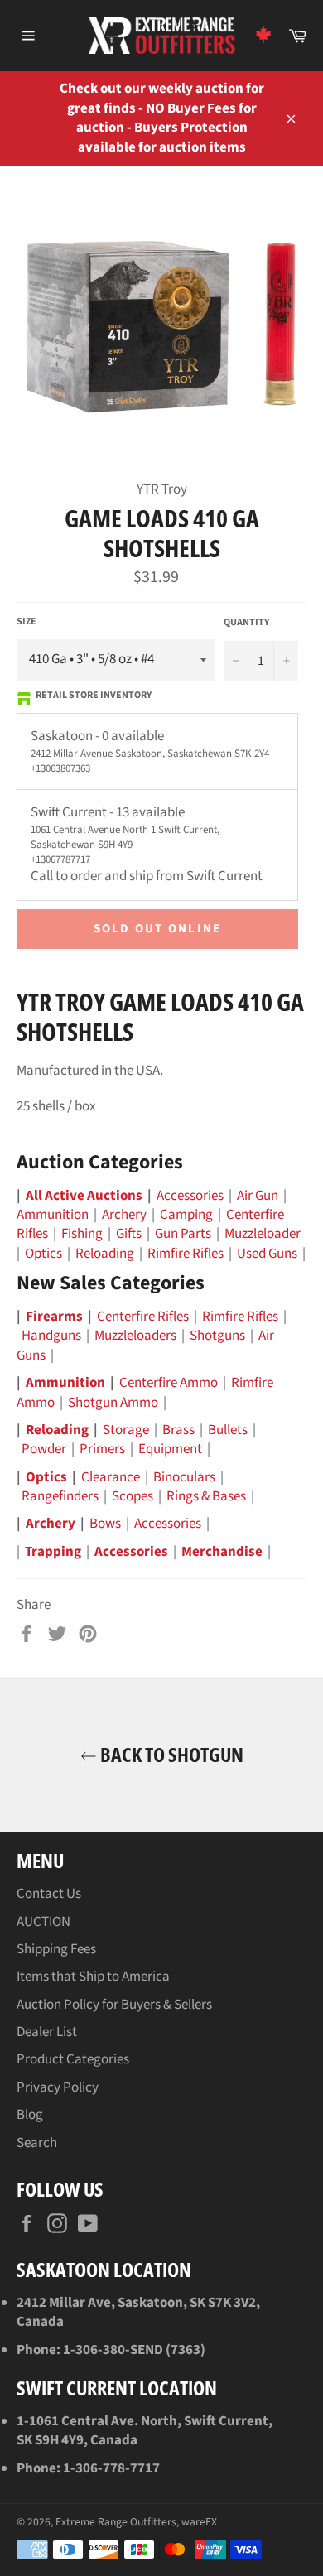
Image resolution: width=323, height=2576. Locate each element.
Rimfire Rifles (186, 1254)
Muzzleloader (263, 1234)
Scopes (133, 1496)
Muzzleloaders (135, 1336)
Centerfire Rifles (143, 1317)
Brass (178, 1430)
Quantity (246, 623)
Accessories (190, 1196)
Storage (126, 1430)
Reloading (105, 1254)
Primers (102, 1449)
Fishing (82, 1234)
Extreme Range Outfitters (116, 2522)
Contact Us (49, 1894)
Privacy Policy (58, 2087)
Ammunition (53, 1215)
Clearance (111, 1477)
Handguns (51, 1336)
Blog (30, 2115)
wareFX (199, 2522)
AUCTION (43, 1922)
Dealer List (47, 2032)
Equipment (170, 1449)
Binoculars (184, 1477)
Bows (105, 1524)
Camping (186, 1215)
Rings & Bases (206, 1496)
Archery (124, 1215)
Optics (43, 1254)
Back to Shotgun (170, 1755)
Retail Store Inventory (94, 696)
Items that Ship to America (93, 1977)
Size (27, 622)
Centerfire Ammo (169, 1383)
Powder (44, 1449)
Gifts (129, 1234)
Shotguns (217, 1336)
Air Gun (258, 1196)
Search (37, 2143)
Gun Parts (183, 1234)
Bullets (228, 1430)
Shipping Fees (56, 1949)
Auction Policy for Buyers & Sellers (114, 2005)
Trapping (53, 1552)
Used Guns (267, 1254)
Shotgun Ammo (113, 1403)
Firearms (54, 1317)
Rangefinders (60, 1496)
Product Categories (73, 2059)
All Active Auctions (84, 1196)
